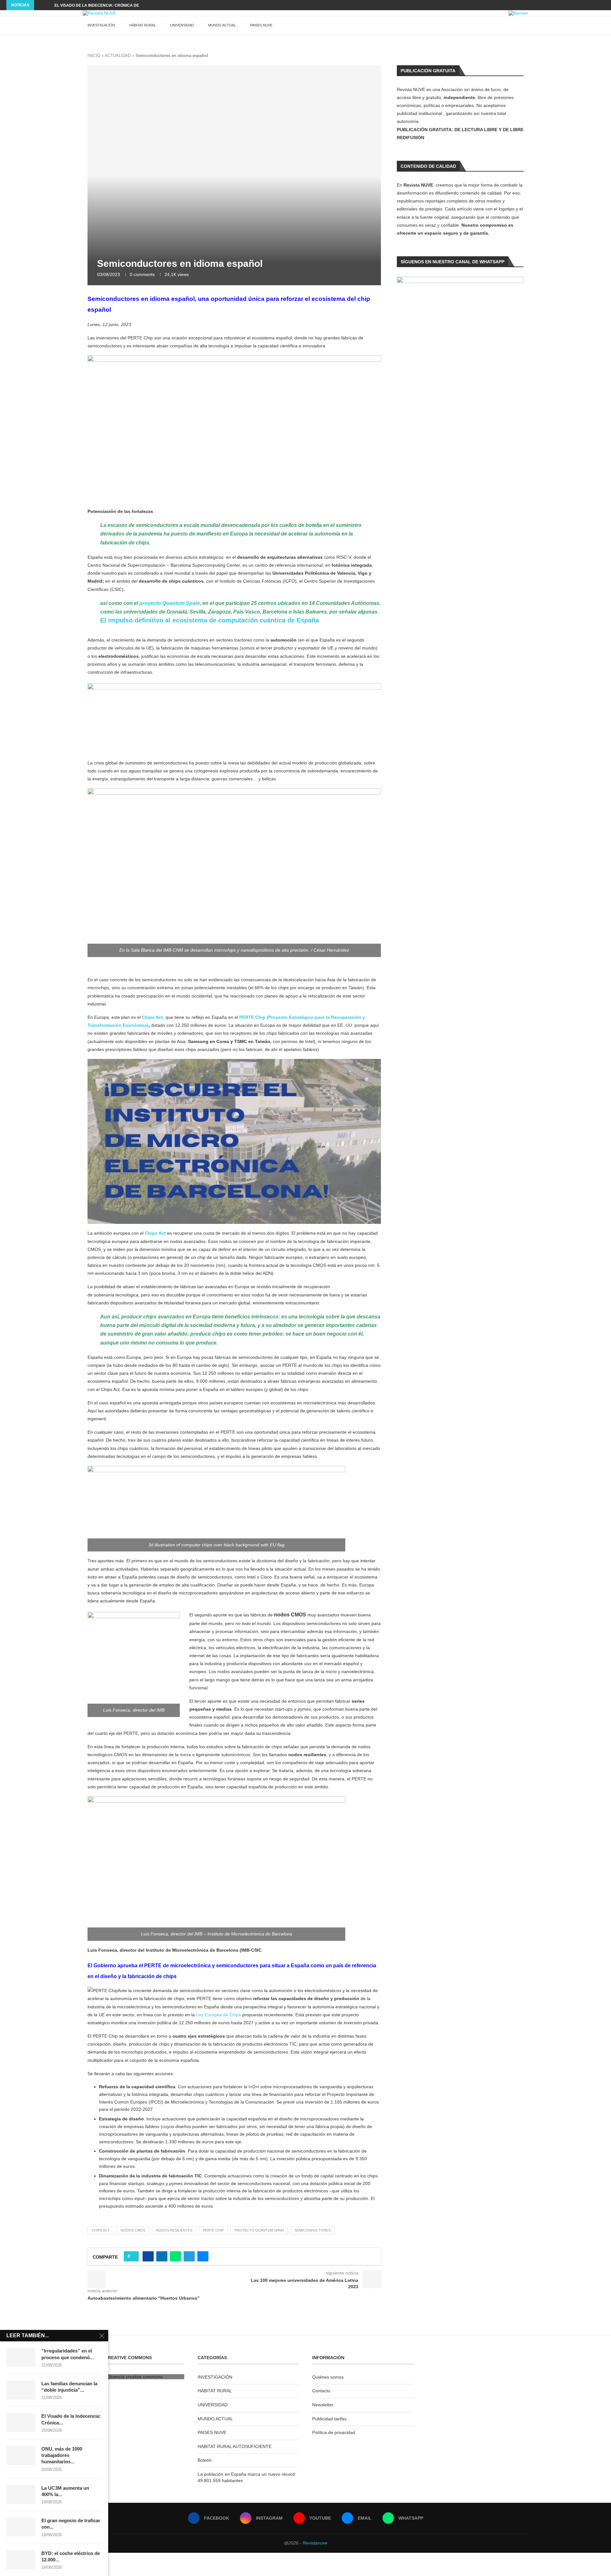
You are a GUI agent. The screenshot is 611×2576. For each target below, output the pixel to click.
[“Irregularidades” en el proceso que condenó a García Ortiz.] (21, 2357)
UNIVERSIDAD (182, 25)
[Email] (596, 5)
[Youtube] (588, 5)
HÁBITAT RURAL (143, 25)
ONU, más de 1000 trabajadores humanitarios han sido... (115, 5)
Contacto (321, 2391)
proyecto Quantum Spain (170, 603)
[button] (40, 5)
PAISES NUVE (261, 25)
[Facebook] (574, 5)
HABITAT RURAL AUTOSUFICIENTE (235, 2446)
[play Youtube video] (234, 1141)
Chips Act (152, 1017)
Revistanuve (315, 2543)
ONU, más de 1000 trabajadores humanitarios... (62, 2455)
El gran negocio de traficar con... (71, 2524)
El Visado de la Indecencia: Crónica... (71, 2419)
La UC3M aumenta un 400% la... (65, 2491)
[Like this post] (133, 2256)
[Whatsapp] (603, 5)
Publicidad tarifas (329, 2419)
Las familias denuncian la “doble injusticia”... (69, 2387)
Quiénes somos (328, 2377)
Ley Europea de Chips (218, 2015)
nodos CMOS (133, 2230)
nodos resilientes (174, 2230)
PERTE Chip (213, 2230)
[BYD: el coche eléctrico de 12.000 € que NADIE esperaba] (21, 2560)
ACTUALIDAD (118, 56)
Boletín (205, 2460)
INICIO (94, 56)
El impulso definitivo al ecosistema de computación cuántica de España (210, 620)
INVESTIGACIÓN (101, 25)
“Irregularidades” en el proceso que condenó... (67, 2354)
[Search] (525, 25)
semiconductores (313, 2230)
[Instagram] (581, 5)
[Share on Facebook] (148, 2256)
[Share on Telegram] (189, 2256)
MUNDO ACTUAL (222, 25)
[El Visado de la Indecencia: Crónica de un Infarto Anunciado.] (21, 2423)
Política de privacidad (334, 2432)
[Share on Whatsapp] (176, 2256)
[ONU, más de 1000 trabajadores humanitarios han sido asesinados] (21, 2455)
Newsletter (323, 2405)
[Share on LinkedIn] (162, 2256)
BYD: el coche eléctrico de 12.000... (71, 2556)
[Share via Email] (203, 2256)
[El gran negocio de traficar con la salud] (21, 2527)
